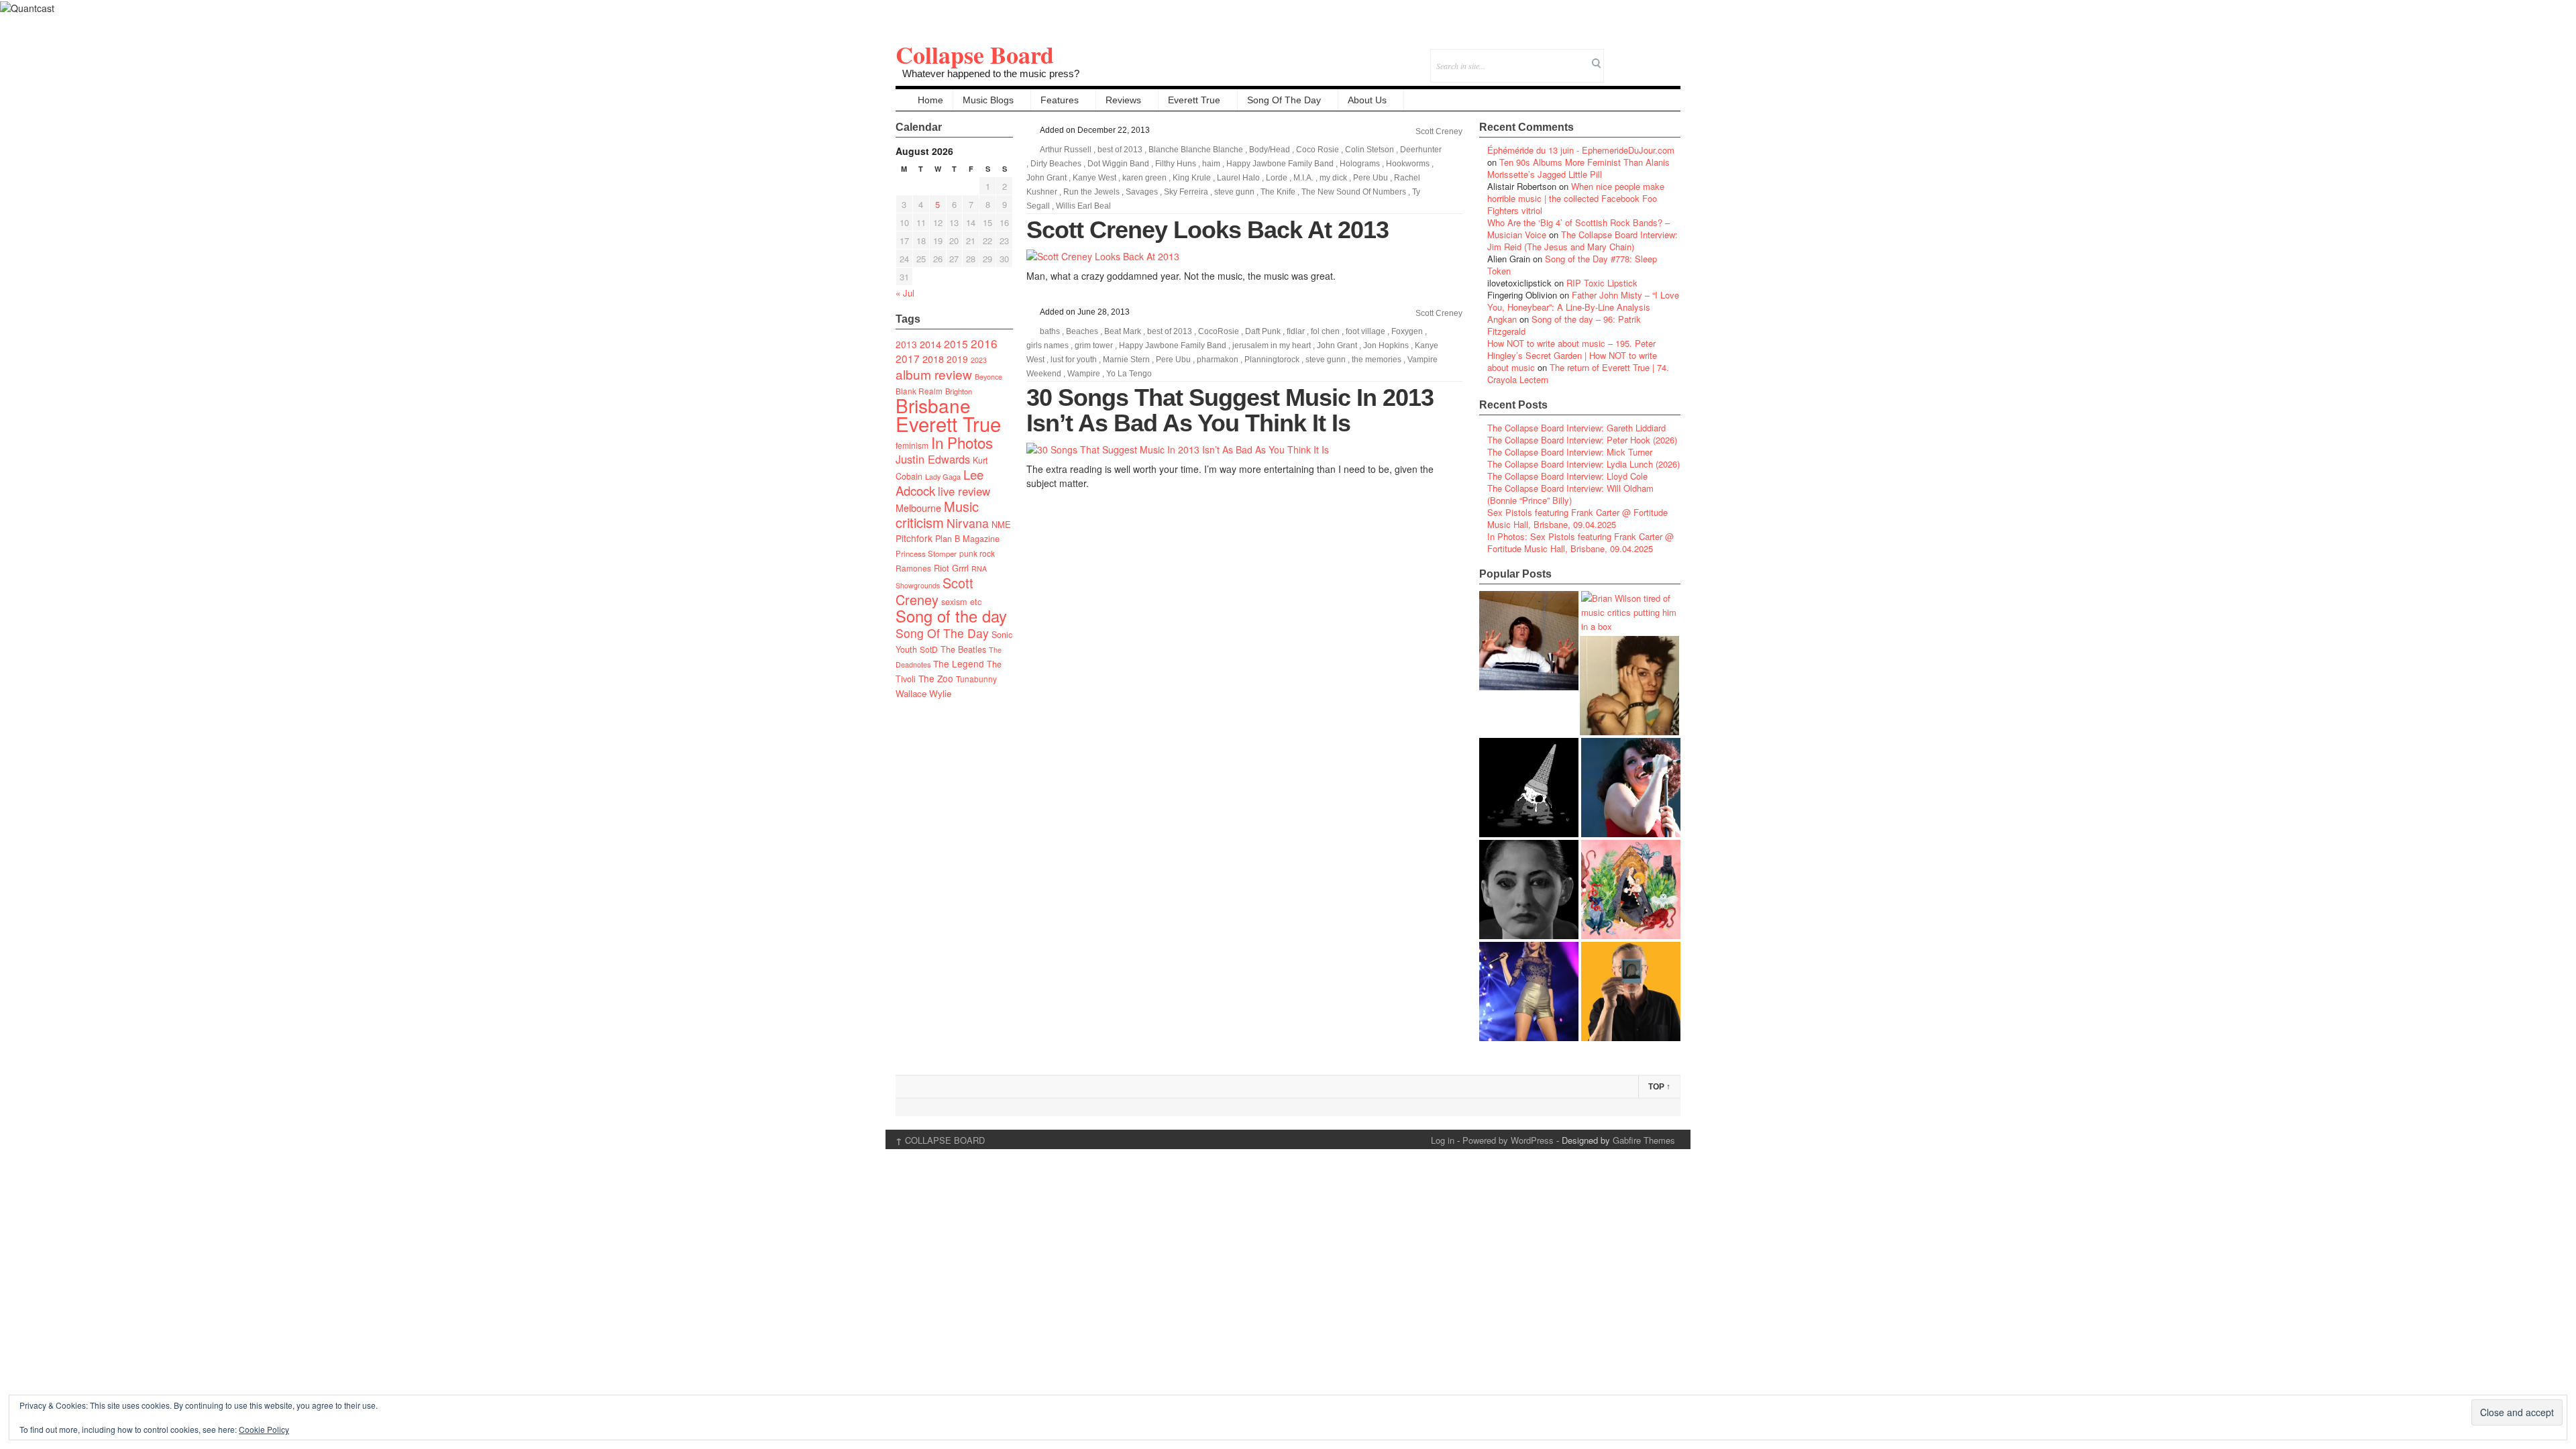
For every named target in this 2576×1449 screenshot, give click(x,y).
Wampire (1084, 374)
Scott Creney (934, 591)
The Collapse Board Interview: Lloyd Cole (1567, 476)
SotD (929, 649)
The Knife (1278, 192)
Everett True (1194, 100)
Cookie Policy (264, 1429)
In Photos (962, 442)
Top (1659, 1087)
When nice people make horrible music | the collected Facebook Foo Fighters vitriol (1576, 198)
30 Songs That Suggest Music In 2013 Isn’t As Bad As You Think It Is (1230, 410)
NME (1001, 524)
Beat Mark (1123, 331)
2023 (979, 360)
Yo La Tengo (1129, 374)
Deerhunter (1421, 150)
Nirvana (968, 523)
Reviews (1123, 100)
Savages (1142, 192)
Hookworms (1408, 164)
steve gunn (1234, 192)
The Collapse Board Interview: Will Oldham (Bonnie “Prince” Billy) (1570, 494)
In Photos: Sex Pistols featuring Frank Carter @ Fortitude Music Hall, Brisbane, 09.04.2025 (1580, 542)
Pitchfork (914, 538)
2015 (956, 343)
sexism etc (961, 602)
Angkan (1502, 319)
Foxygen (1407, 331)
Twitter (1616, 57)
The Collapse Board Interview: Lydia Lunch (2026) (1584, 464)
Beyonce (988, 377)
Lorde (1277, 178)
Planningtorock (1272, 360)
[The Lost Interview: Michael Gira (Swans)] (1631, 991)
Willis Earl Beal (1083, 206)
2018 (933, 359)
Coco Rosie (1318, 150)
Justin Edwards (933, 459)
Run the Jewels (1091, 192)
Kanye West (1094, 178)
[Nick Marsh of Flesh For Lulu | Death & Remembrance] (1629, 686)
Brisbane (933, 405)
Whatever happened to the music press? (991, 73)
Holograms (1360, 164)
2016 (984, 343)
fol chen (1325, 331)
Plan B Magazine (967, 539)
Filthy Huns (1176, 164)
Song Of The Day (1284, 100)
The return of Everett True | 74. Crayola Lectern (1578, 373)
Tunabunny (976, 679)
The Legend (959, 663)
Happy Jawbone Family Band (1280, 164)
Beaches (1082, 331)
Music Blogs (988, 100)
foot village (1365, 331)
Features (1060, 100)
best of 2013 (1120, 150)
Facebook (1634, 57)
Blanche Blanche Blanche (1196, 150)
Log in (1443, 1140)
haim (1211, 164)
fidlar (1296, 331)
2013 (906, 344)
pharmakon (1218, 360)
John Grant (1046, 178)
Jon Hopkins (1386, 345)
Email (1652, 57)
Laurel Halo (1238, 178)
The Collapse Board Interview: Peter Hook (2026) (1582, 440)
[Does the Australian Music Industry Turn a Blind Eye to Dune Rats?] (1529, 788)
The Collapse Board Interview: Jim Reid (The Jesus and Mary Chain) (1582, 240)
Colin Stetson (1370, 150)
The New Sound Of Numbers (1354, 192)
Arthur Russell (1066, 150)
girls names (1048, 345)
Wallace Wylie (923, 693)
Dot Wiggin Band (1118, 164)
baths (1050, 331)
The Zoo (936, 678)
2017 (908, 358)
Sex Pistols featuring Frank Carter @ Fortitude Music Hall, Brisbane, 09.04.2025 (1577, 518)
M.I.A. (1303, 178)
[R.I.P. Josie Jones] (1529, 890)
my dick (1333, 178)
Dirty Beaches (1056, 164)
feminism (912, 445)
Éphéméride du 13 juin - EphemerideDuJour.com (1581, 150)
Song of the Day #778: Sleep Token (1572, 265)
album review (934, 374)
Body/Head (1270, 150)
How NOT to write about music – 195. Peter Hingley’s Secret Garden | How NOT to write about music (1572, 355)
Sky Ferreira (1186, 192)
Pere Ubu (1371, 178)
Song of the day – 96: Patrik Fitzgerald (1564, 325)
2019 (957, 359)
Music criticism (937, 514)
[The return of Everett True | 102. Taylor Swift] (1529, 991)
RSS (1670, 57)
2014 (930, 344)
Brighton (959, 391)
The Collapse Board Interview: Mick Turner (1570, 452)
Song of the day (951, 616)
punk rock (977, 553)
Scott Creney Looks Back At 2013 (1207, 230)
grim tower (1094, 345)
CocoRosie (1219, 331)
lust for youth (1074, 360)
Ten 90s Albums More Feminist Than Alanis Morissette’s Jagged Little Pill (1578, 168)
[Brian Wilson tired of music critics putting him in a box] (1631, 612)
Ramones (913, 568)
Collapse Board (975, 54)
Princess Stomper (926, 553)
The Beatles (963, 649)
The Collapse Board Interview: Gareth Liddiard (1576, 428)
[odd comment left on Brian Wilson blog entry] (1529, 641)
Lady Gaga (943, 476)
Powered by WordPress (1508, 1140)
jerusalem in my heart (1272, 345)
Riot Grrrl (951, 568)
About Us (1367, 100)
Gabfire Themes (1644, 1140)
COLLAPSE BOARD (940, 1140)
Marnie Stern (1126, 360)
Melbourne (918, 507)
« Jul (905, 293)
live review (964, 491)
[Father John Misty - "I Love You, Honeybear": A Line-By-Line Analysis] (1631, 890)
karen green (1144, 178)
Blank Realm (919, 391)
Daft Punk (1263, 331)
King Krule (1192, 178)
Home (930, 100)
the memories (1377, 360)
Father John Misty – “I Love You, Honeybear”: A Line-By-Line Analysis (1583, 301)
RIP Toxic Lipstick (1602, 283)
